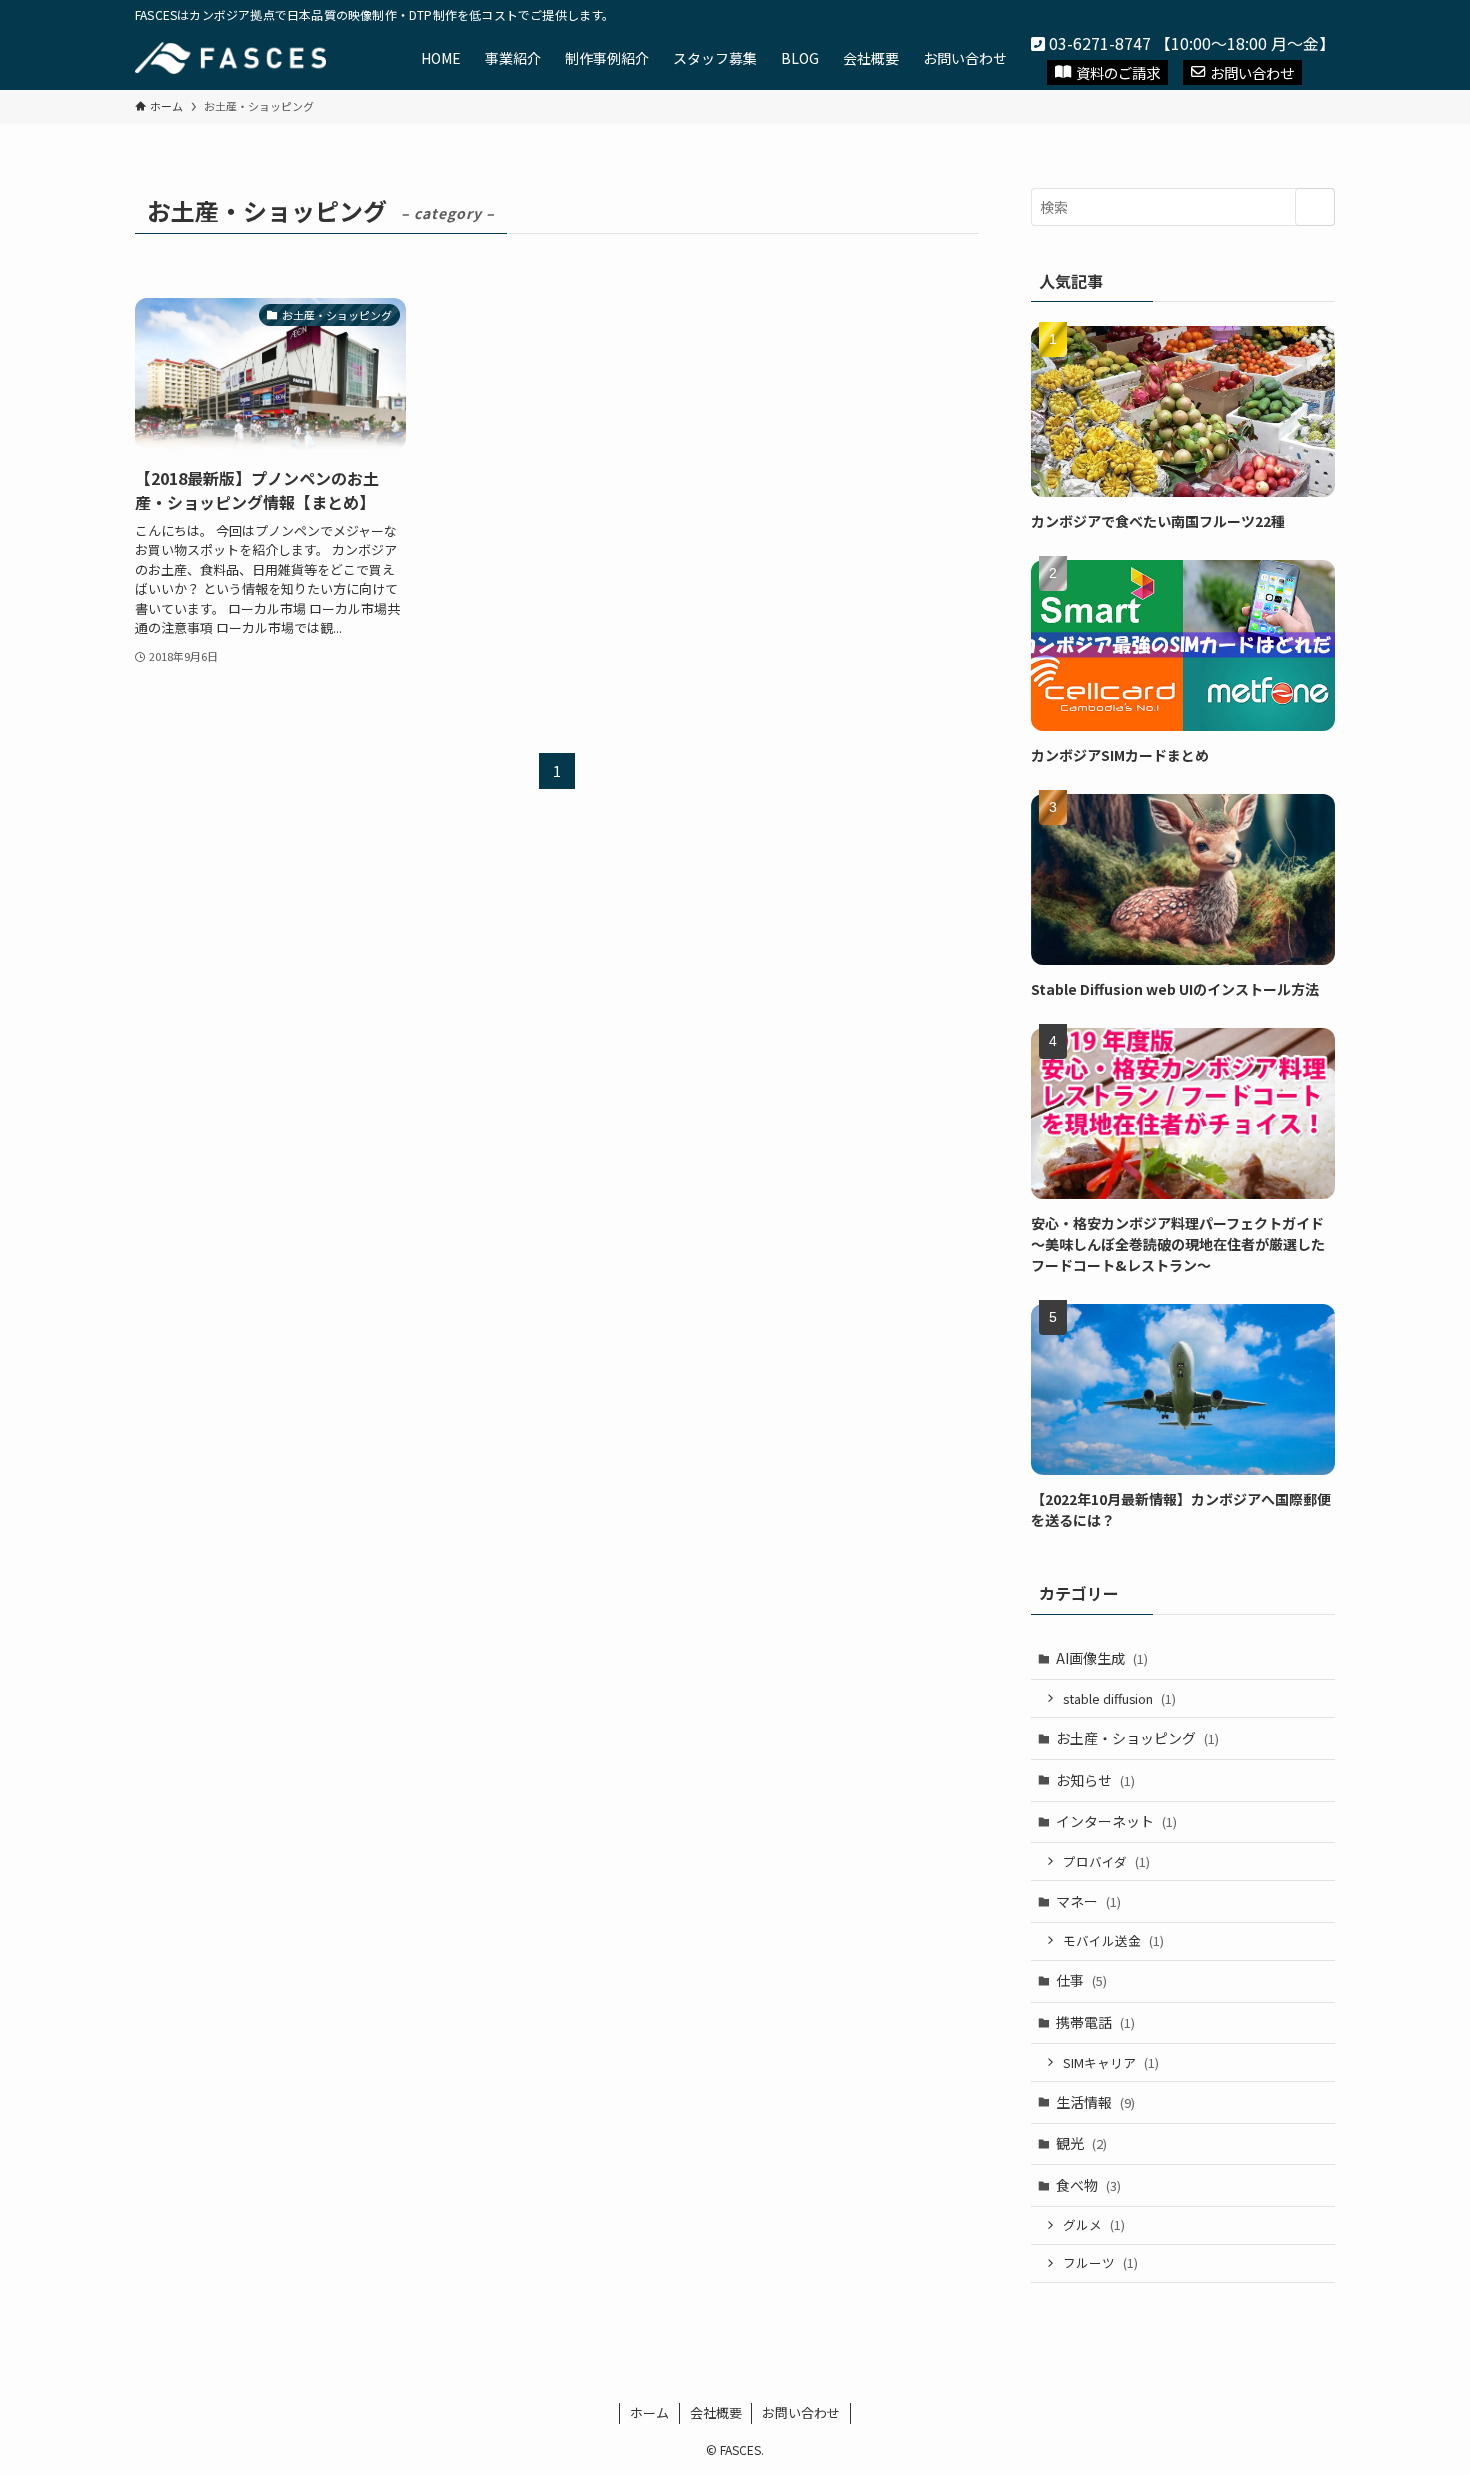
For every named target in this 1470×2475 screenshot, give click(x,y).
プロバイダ (1106, 1861)
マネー (1088, 1901)
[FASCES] (230, 58)
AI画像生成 (1102, 1658)
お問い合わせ (1252, 72)
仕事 (1081, 1980)
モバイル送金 (1113, 1940)
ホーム (649, 2412)
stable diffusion (1119, 1698)
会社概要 (716, 2412)
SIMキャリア (1111, 2062)
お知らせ (1095, 1780)
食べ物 (1088, 2185)
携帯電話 (1095, 2022)
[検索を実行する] (1315, 207)
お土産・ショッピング (1137, 1738)
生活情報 (1095, 2102)
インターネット (1116, 1821)
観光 (1081, 2143)
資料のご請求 (1118, 72)
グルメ (1094, 2224)
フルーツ (1100, 2262)
